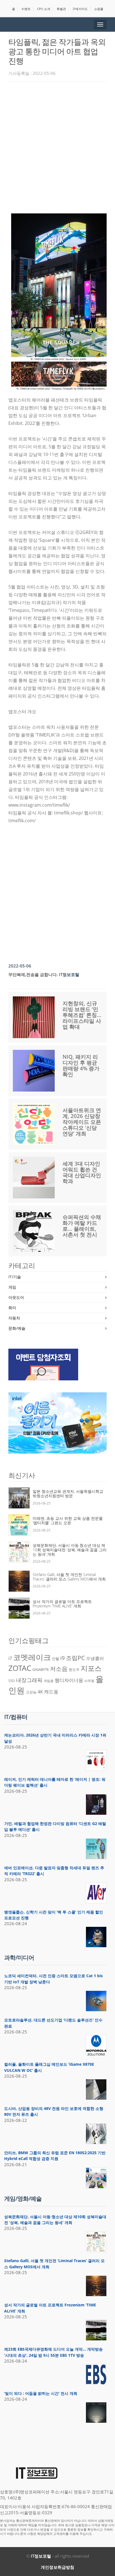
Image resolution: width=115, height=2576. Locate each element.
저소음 (59, 1669)
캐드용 (51, 1691)
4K (40, 1692)
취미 (12, 1308)
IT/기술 (15, 1277)
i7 (10, 1658)
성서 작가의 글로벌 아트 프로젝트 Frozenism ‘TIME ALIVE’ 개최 (62, 1604)
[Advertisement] (57, 146)
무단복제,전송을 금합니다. (33, 974)
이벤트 (26, 9)
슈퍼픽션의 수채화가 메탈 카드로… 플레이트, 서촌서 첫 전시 (82, 1226)
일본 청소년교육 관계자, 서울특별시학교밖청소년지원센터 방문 (68, 1493)
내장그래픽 (29, 1680)
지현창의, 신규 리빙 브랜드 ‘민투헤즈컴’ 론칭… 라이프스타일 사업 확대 (82, 1015)
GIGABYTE (41, 1669)
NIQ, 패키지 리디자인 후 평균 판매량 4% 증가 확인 (81, 1066)
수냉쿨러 (95, 1658)
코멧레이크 (32, 1657)
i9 (63, 1658)
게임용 (49, 1681)
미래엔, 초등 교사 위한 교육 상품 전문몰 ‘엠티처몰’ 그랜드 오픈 (68, 1520)
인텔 (56, 1659)
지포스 (91, 1668)
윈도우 (74, 1669)
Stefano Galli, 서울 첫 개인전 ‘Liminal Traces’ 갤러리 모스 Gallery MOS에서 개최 (69, 1577)
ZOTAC (20, 1668)
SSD (12, 1681)
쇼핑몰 (99, 9)
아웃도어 (16, 1297)
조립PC (75, 1658)
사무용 (89, 1681)
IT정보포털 (41, 2556)
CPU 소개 (44, 9)
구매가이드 (80, 9)
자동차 (14, 1318)
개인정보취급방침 (57, 2567)
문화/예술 (17, 1328)
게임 (12, 1287)
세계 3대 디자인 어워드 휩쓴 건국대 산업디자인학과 (82, 1172)
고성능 (31, 1692)
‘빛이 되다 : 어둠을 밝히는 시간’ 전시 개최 (41, 2393)
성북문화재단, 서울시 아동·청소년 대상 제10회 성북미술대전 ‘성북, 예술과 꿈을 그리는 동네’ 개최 (70, 1550)
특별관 (61, 9)
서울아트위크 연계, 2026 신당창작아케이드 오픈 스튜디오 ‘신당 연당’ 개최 (82, 1122)
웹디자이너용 (69, 1680)
